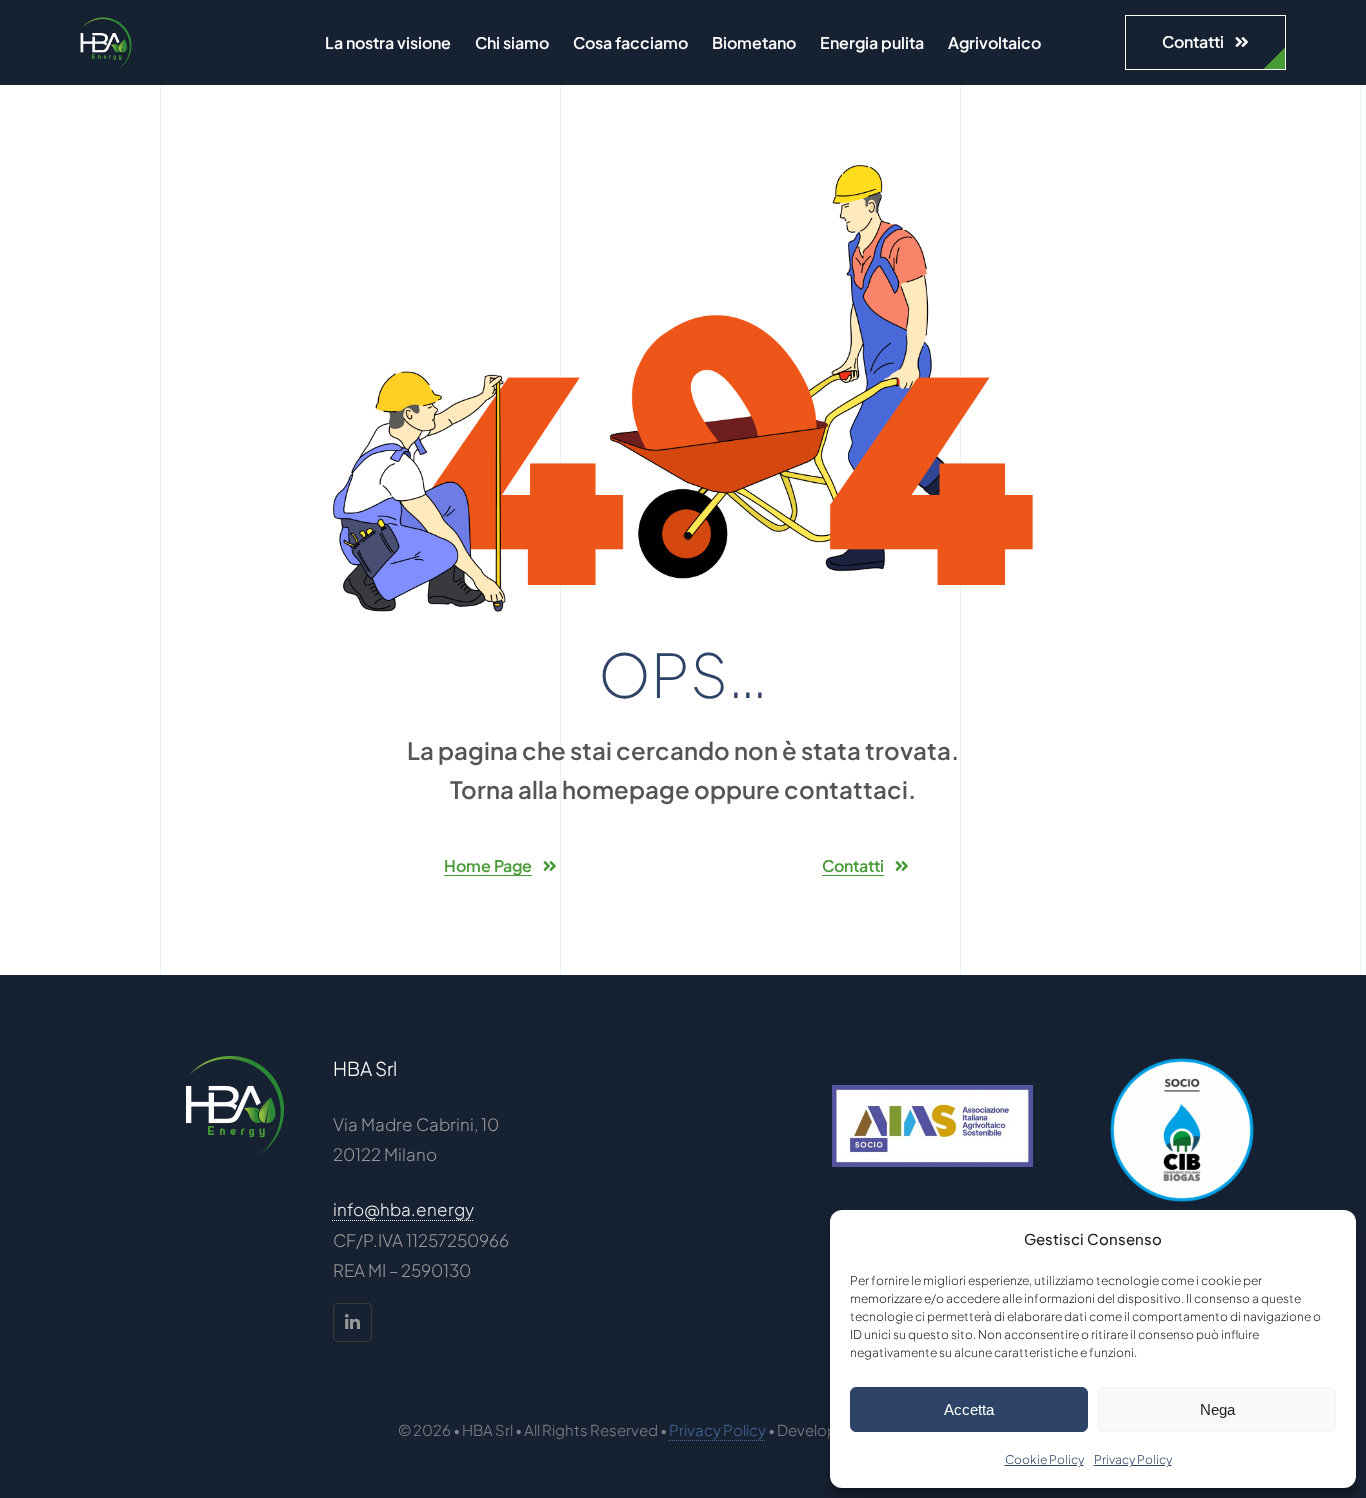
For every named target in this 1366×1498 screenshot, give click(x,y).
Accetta (969, 1409)
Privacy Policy (1133, 1459)
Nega (1217, 1409)
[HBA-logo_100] (106, 25)
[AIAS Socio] (933, 1093)
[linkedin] (352, 1322)
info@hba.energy (403, 1209)
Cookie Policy (1044, 1459)
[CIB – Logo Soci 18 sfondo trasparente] (1182, 1063)
